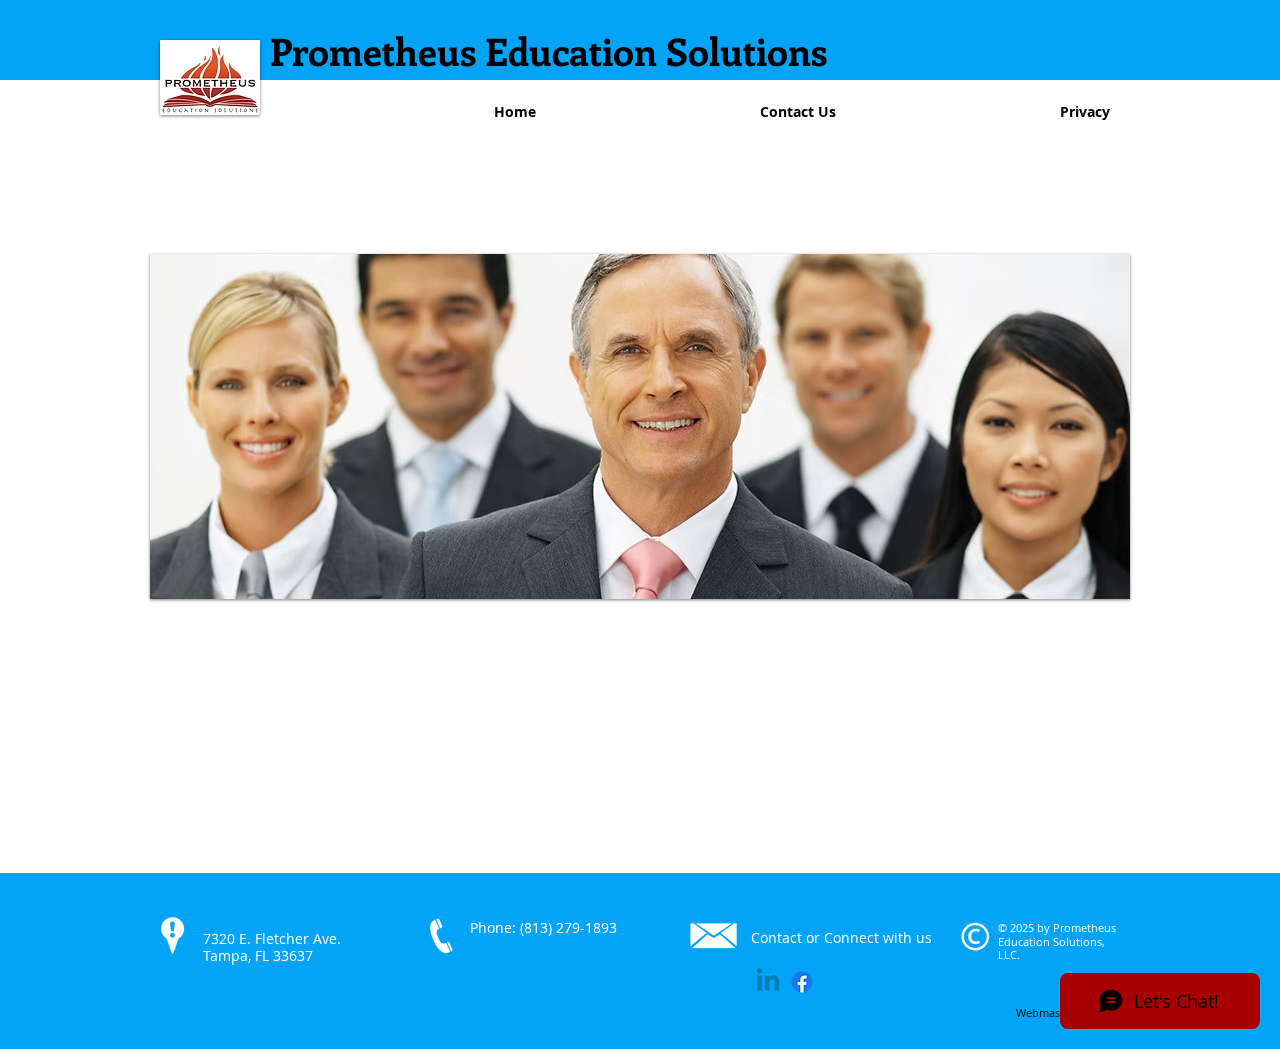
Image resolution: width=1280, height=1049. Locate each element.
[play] (1088, 581)
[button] (640, 426)
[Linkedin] (768, 982)
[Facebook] (802, 982)
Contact (776, 937)
